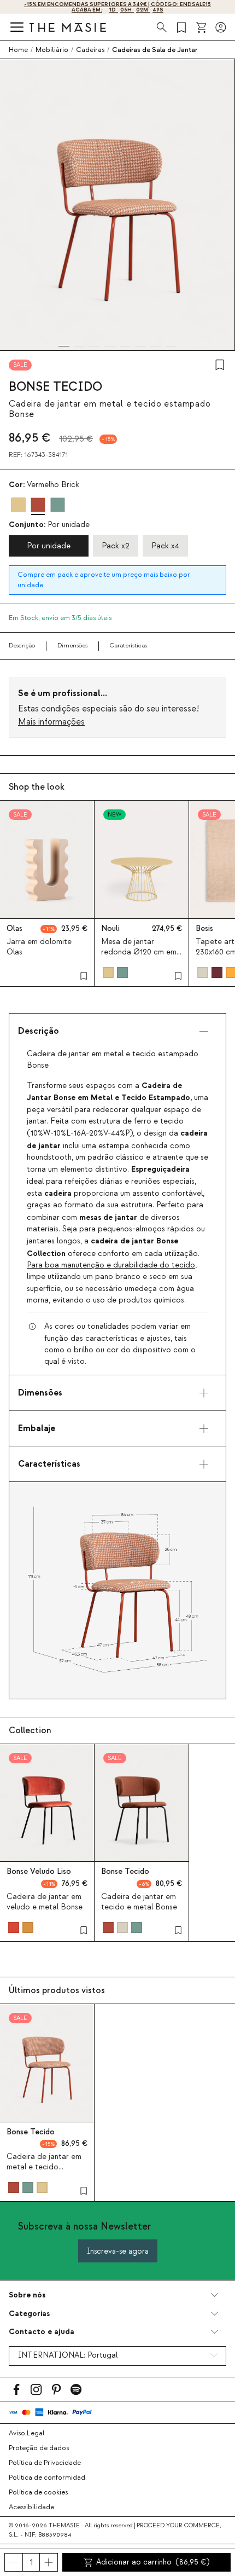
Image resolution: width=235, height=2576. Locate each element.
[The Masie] (68, 27)
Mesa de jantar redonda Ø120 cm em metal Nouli (139, 952)
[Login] (221, 27)
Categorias (29, 2314)
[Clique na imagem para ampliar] (117, 1590)
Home (18, 50)
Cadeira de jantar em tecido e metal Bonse (139, 1902)
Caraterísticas (128, 646)
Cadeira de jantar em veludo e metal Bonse (45, 1902)
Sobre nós (27, 2295)
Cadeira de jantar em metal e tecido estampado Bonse (44, 2167)
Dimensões (72, 646)
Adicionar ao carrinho (153, 2562)
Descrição (22, 646)
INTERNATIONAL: (68, 2355)
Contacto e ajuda (42, 2332)
